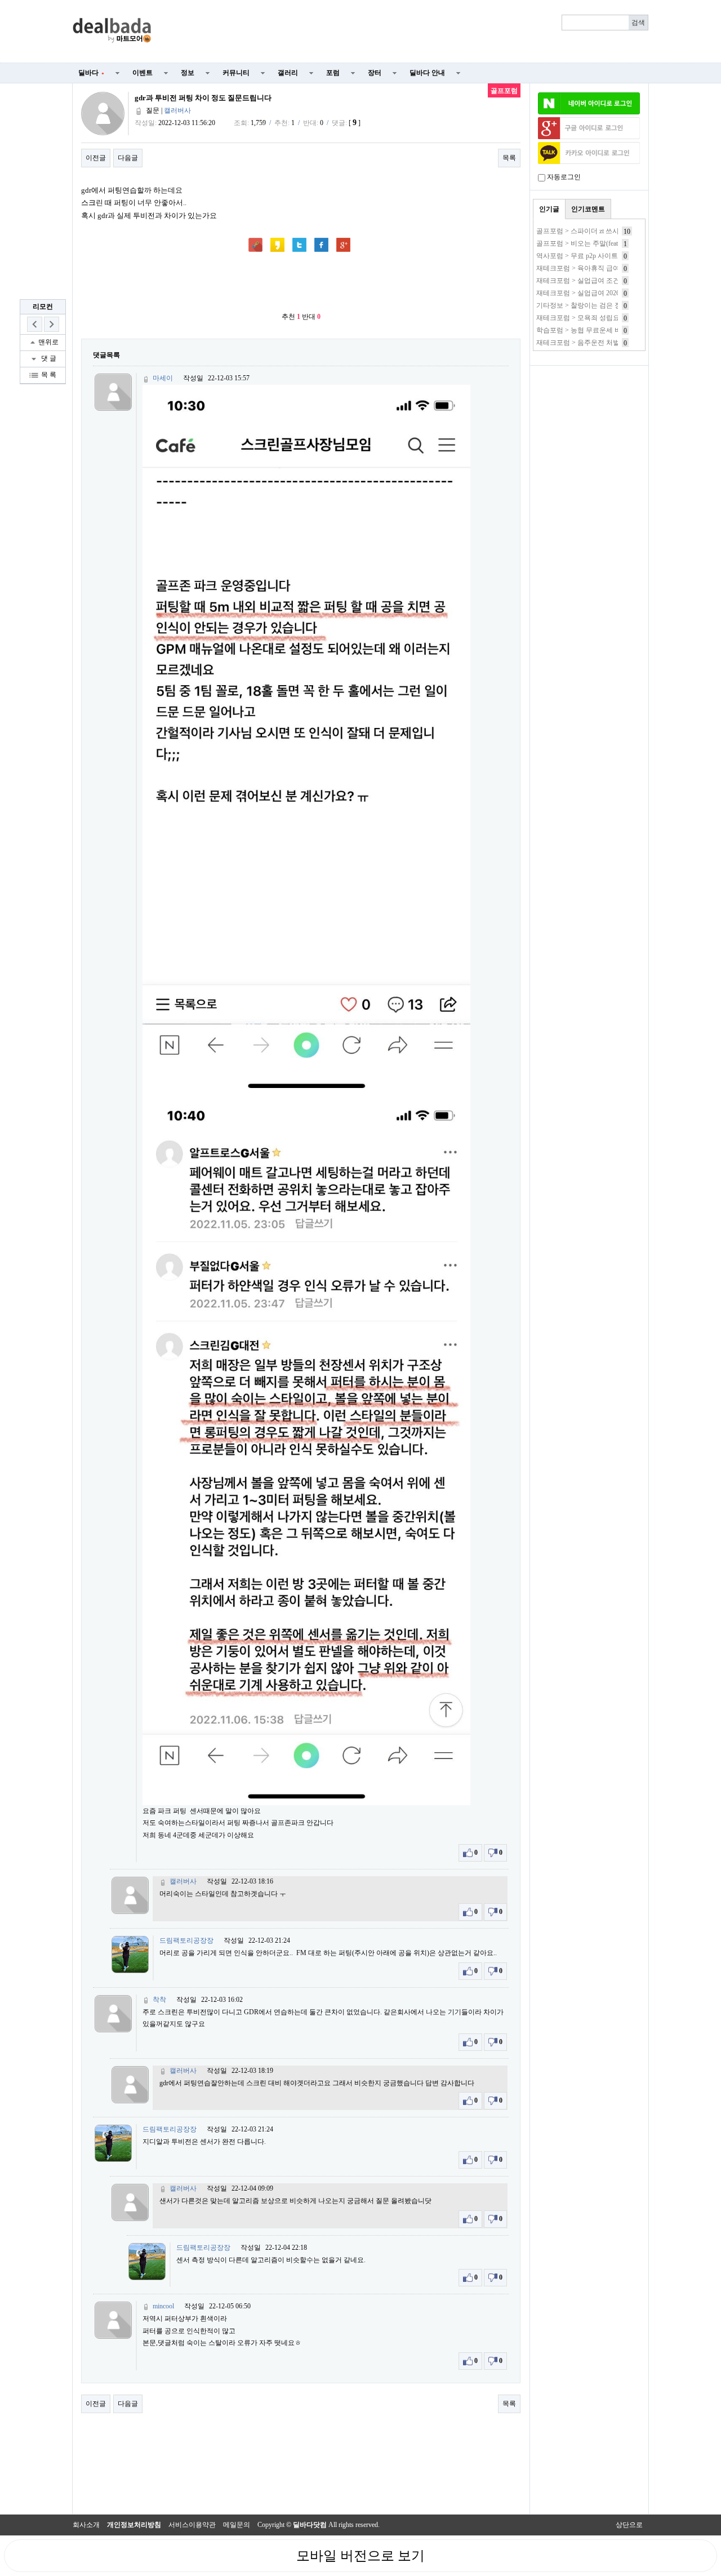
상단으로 (629, 2525)
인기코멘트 (588, 209)
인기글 (549, 209)
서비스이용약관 (192, 2525)
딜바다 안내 (427, 73)
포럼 (333, 73)
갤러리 (288, 73)
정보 (188, 73)
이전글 (96, 158)
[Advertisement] (407, 32)
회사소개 (86, 2525)
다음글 (128, 158)
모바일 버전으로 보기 (360, 2556)
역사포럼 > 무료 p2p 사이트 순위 (585, 256)
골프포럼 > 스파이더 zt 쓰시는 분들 (589, 231)
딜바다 (91, 73)
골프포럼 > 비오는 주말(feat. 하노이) (590, 243)
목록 (509, 158)
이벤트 (143, 73)
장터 (375, 73)
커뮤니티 (236, 73)
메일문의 (237, 2525)
